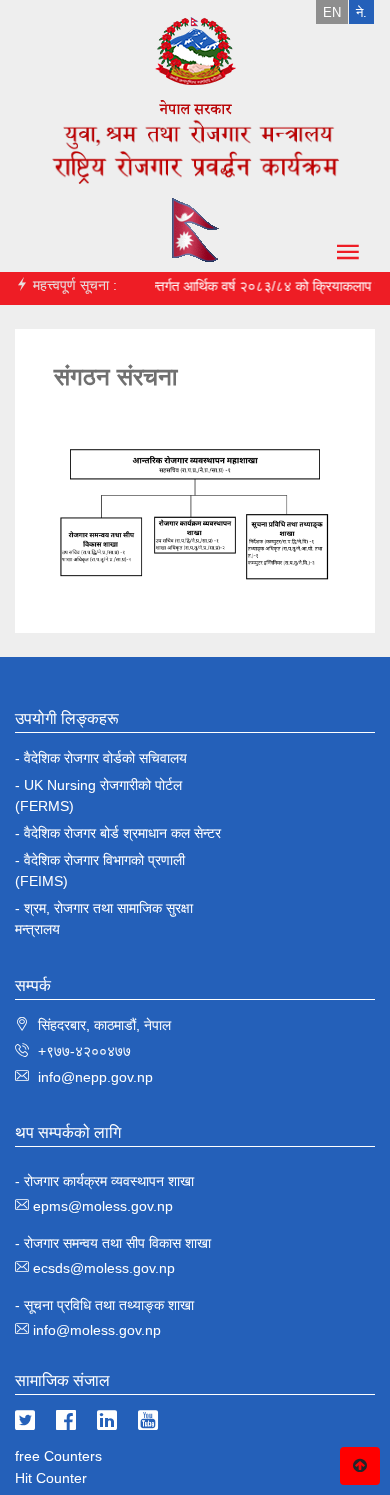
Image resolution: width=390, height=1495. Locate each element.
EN (332, 12)
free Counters (58, 1456)
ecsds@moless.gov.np (104, 1268)
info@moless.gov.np (97, 1330)
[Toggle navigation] (337, 259)
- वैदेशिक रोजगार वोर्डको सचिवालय (101, 758)
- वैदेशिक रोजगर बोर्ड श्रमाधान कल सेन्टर (118, 833)
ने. (361, 12)
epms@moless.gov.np (103, 1206)
